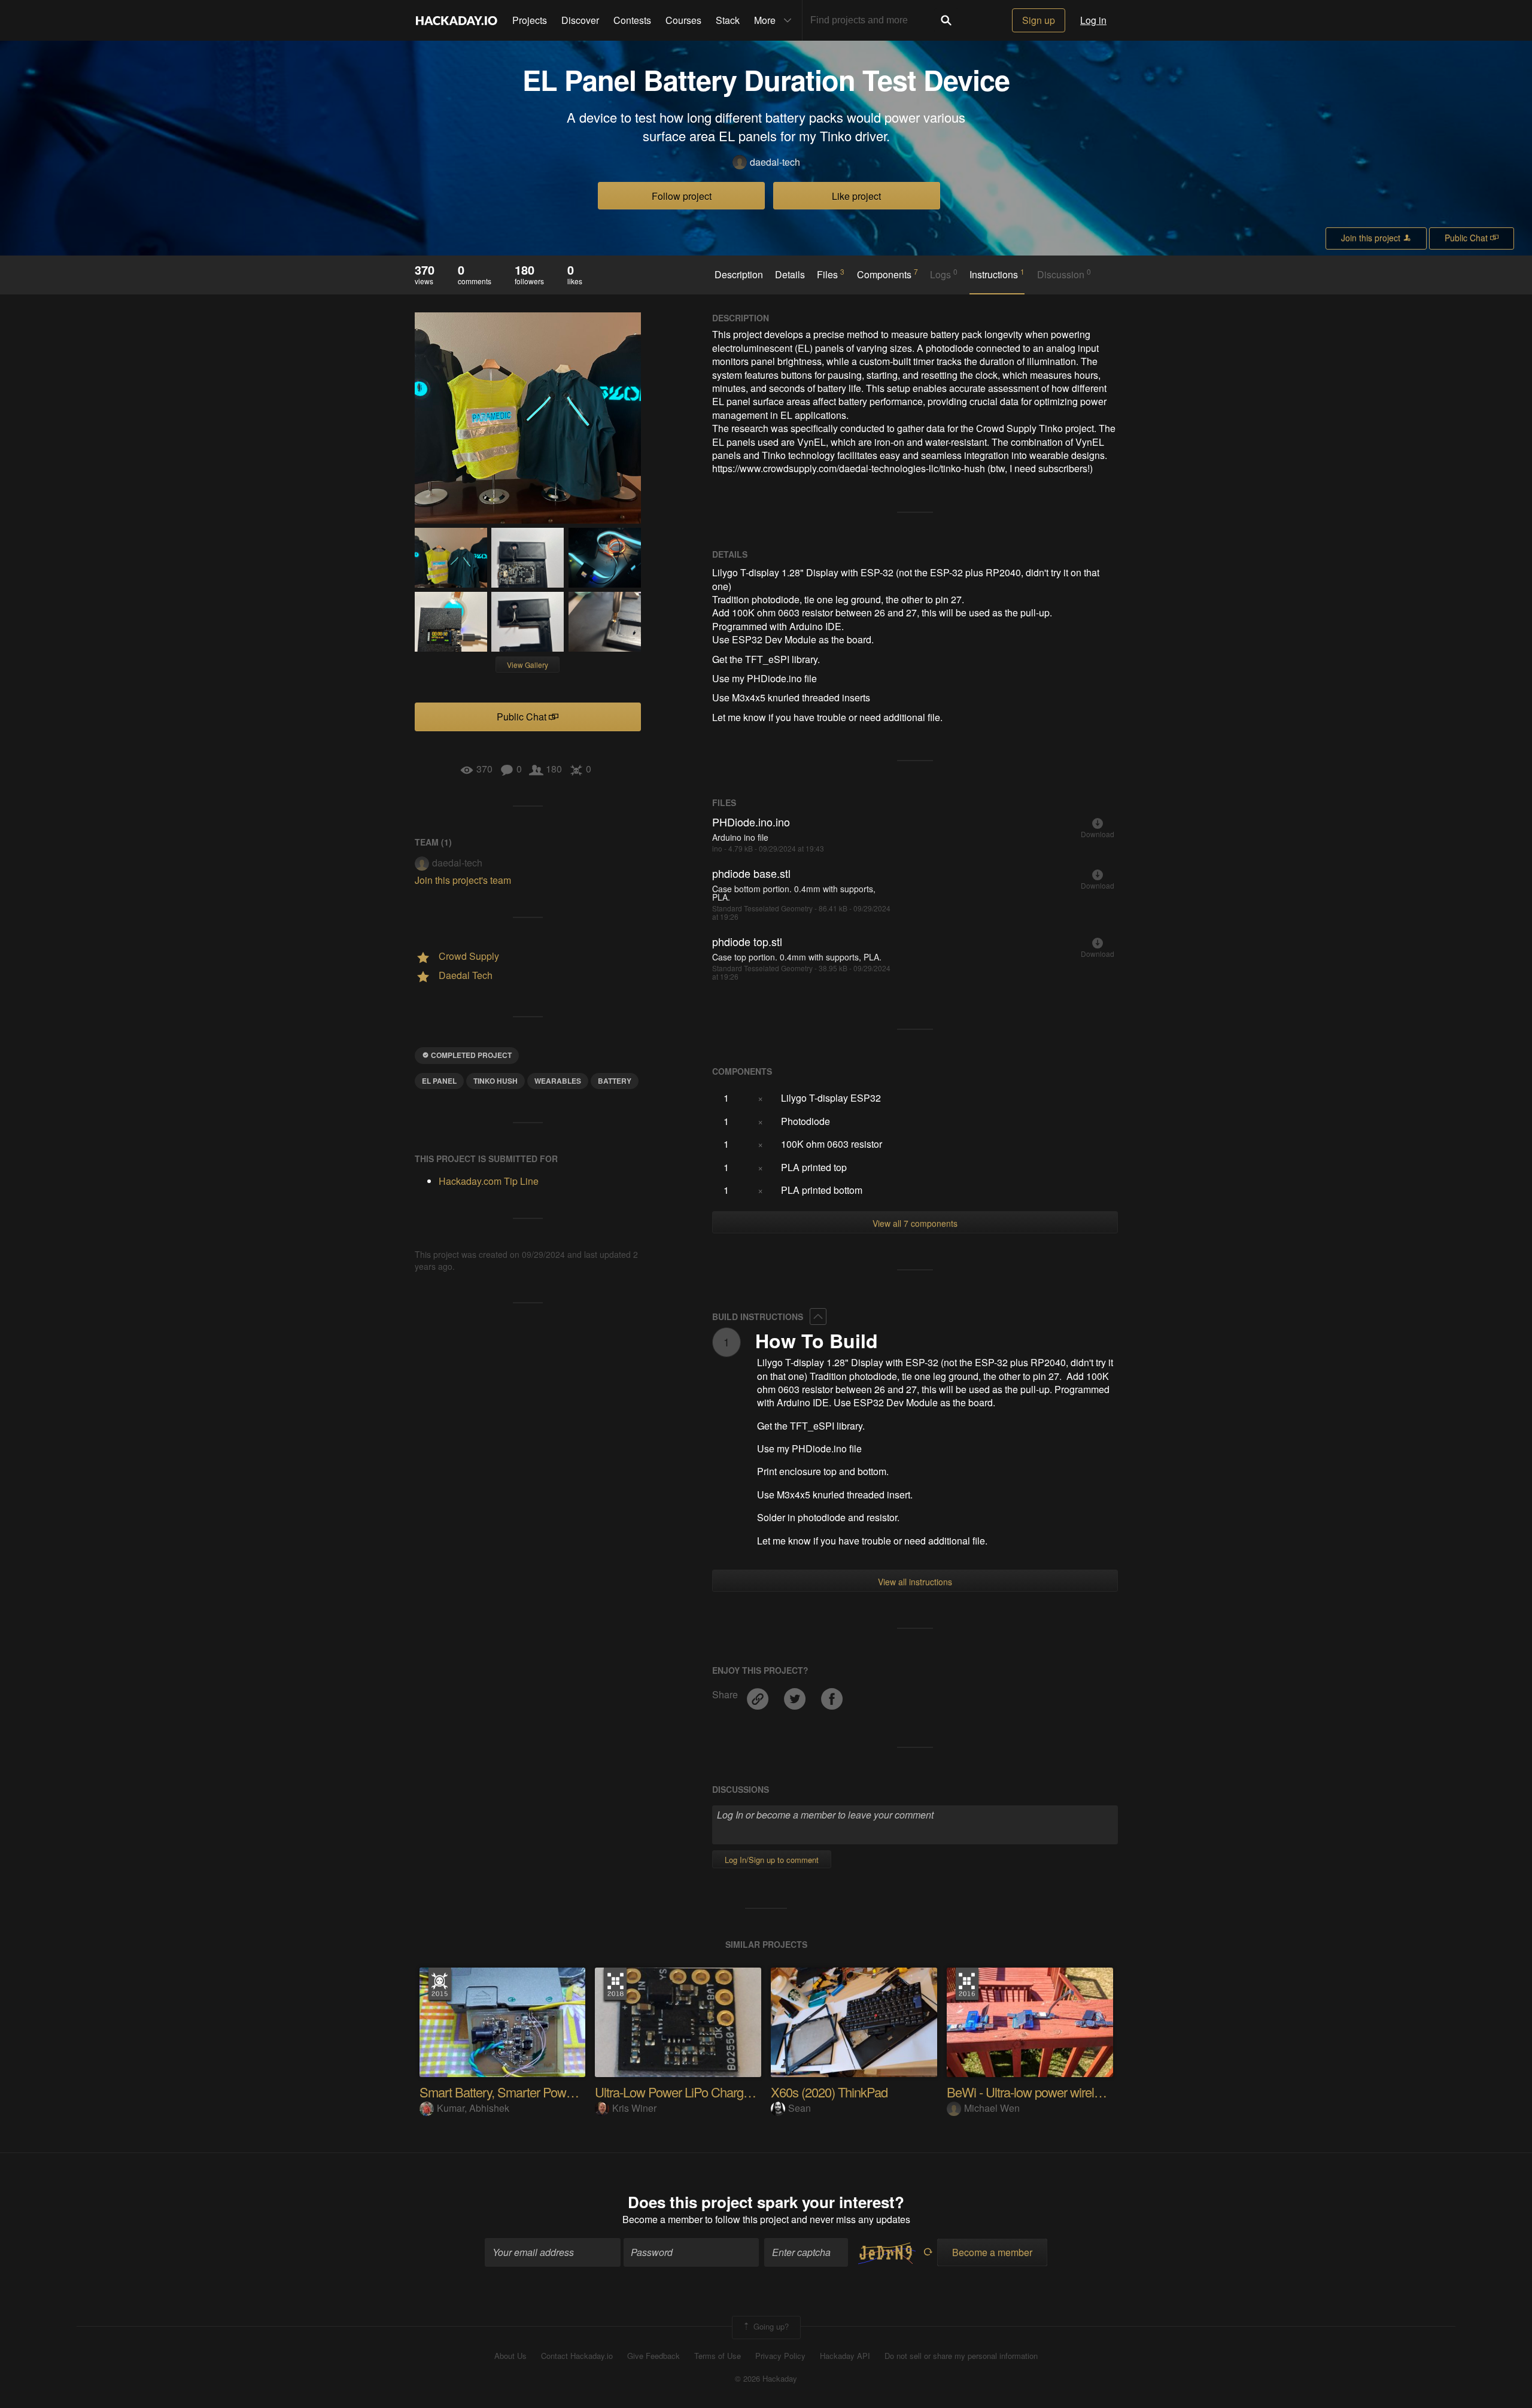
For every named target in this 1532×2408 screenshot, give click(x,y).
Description (739, 275)
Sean (800, 2108)
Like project (856, 196)
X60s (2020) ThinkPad (829, 2092)
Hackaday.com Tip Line (489, 1181)
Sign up (1039, 20)
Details (790, 275)
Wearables (558, 1081)
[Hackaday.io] (457, 20)
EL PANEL (439, 1081)
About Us (510, 2356)
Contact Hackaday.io (577, 2356)
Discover (580, 20)
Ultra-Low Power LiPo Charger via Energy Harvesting (733, 2092)
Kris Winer (634, 2108)
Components (887, 274)
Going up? (770, 2326)
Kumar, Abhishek (473, 2108)
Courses (683, 20)
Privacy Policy (780, 2356)
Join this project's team (463, 880)
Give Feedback (653, 2356)
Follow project (682, 196)
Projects (530, 20)
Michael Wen (992, 2108)
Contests (632, 20)
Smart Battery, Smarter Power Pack (513, 2092)
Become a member (662, 2219)
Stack (728, 20)
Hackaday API (845, 2356)
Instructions (997, 274)
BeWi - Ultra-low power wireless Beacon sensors (1074, 2092)
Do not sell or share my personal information (961, 2356)
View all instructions (915, 1582)
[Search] (946, 20)
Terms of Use (718, 2356)
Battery (615, 1081)
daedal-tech (775, 162)
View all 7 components (915, 1223)
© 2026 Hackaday (766, 2379)
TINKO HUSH (496, 1081)
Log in (1093, 20)
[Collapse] (818, 1317)
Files (831, 274)
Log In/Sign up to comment (772, 1860)
